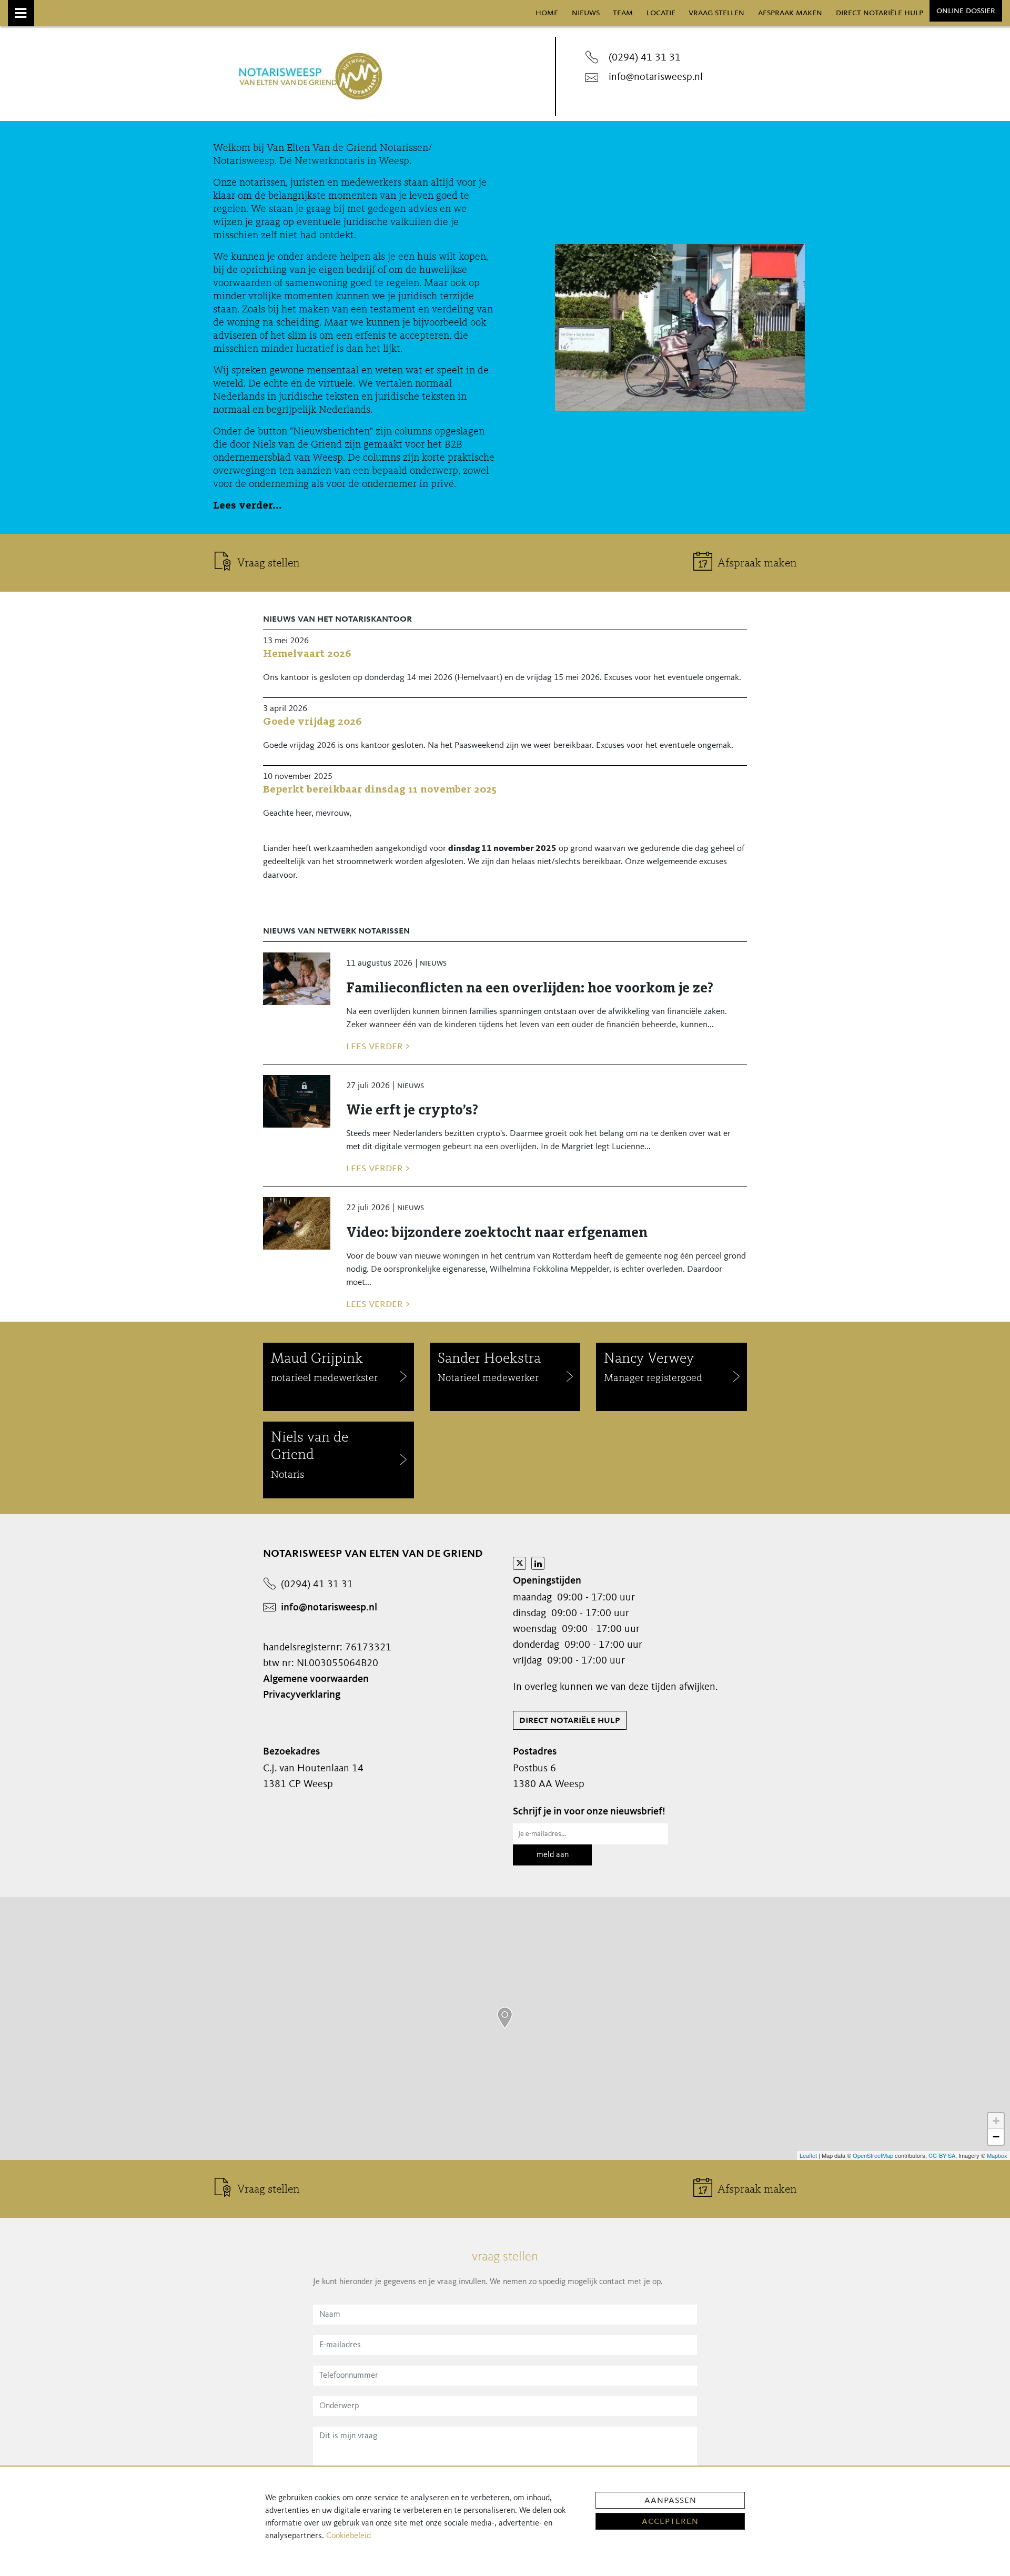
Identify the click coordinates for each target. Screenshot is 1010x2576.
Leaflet (808, 2155)
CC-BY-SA (942, 2155)
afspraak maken (790, 13)
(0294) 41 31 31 (645, 58)
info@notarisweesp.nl (656, 77)
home (547, 13)
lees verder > (378, 1046)
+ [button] (996, 2121)
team (623, 13)
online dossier (966, 11)
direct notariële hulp (880, 13)
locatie (661, 13)
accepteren (670, 2521)
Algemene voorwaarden (316, 1679)
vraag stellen (716, 13)
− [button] (996, 2137)
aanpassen (670, 2500)
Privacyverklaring (302, 1695)
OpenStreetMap (873, 2155)
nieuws (586, 13)
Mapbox (997, 2155)
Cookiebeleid (349, 2536)
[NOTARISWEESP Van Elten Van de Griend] (505, 2018)
